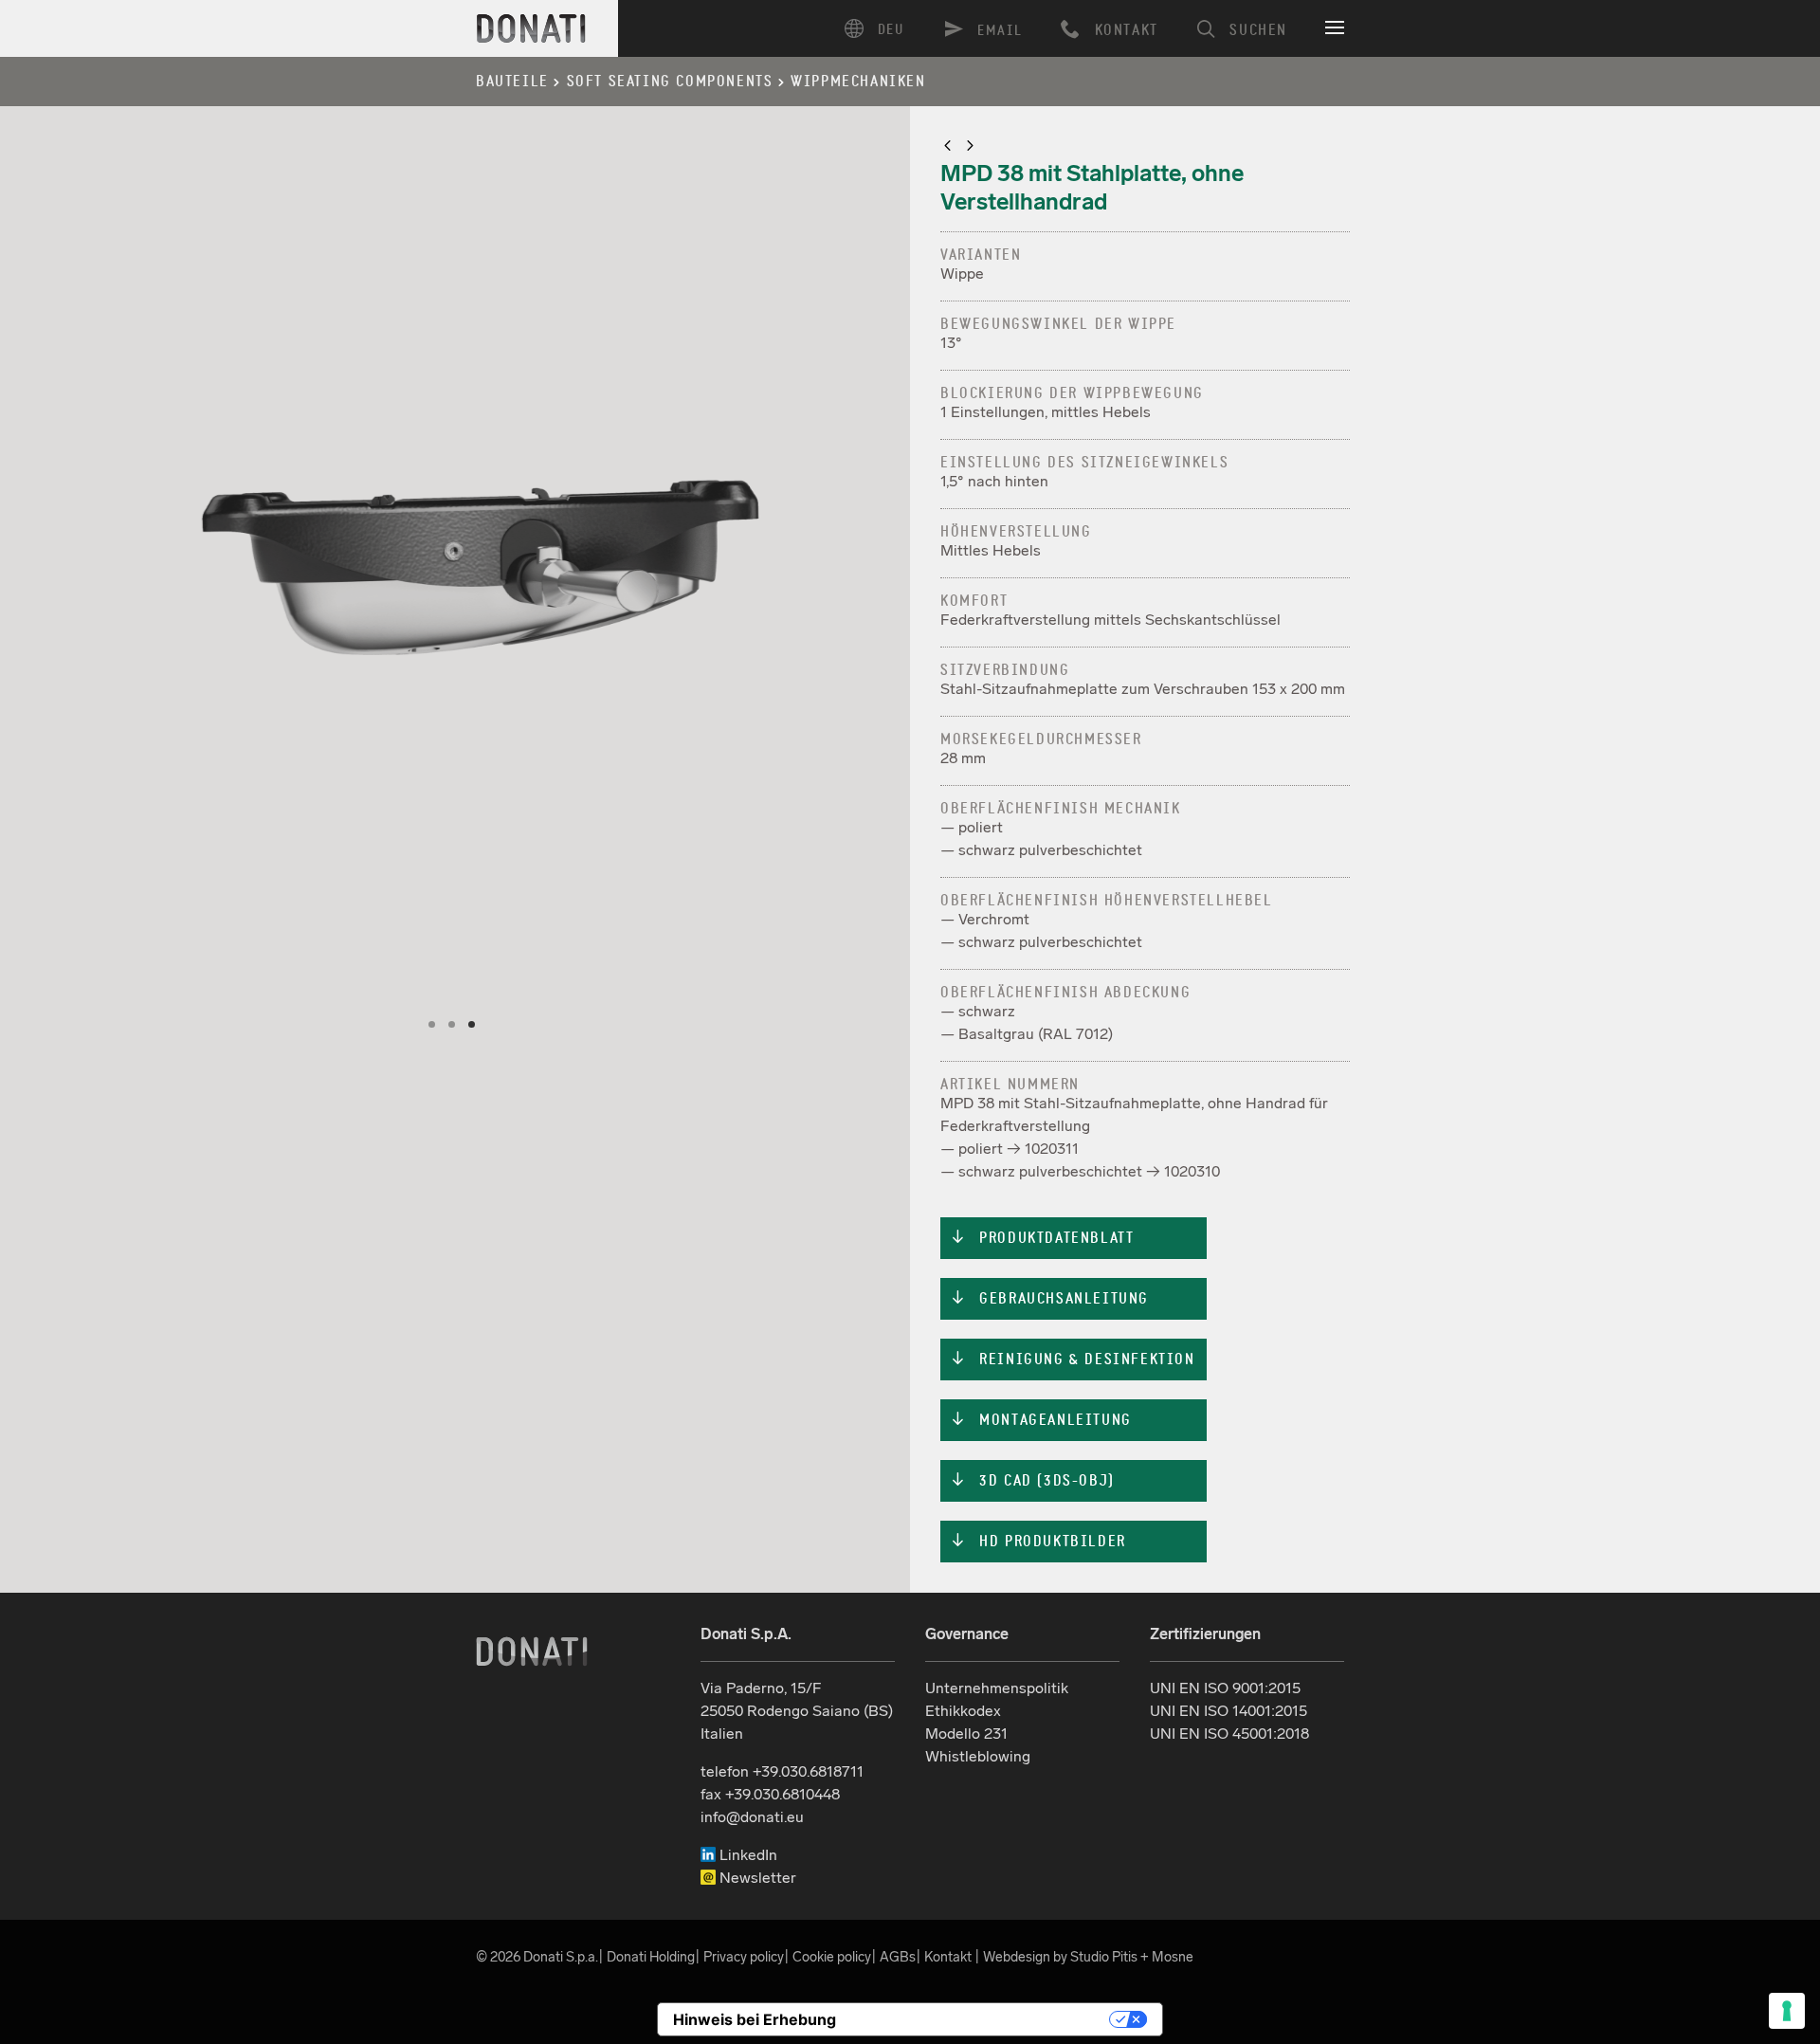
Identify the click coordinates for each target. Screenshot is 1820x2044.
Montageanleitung (1041, 1420)
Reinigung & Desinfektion (1073, 1360)
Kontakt (948, 1957)
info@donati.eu (752, 1817)
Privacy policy (744, 1957)
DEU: (881, 28)
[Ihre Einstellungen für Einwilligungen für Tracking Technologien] (1787, 2011)
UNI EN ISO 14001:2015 (1228, 1711)
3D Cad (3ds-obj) (1032, 1481)
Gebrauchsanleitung (1049, 1299)
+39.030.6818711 (808, 1771)
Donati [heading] (532, 28)
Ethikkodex (963, 1711)
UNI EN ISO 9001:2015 (1225, 1688)
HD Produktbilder (1038, 1542)
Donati (532, 1652)
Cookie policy (832, 1957)
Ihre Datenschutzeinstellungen (982, 2019)
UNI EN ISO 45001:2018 (1229, 1734)
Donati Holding (651, 1957)
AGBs (898, 1957)
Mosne (1173, 1957)
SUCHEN (1258, 30)
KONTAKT (1127, 30)
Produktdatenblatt (1042, 1238)
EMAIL (1000, 31)
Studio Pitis (1104, 1957)
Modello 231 (966, 1734)
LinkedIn (746, 1855)
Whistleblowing (978, 1756)
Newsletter (756, 1878)
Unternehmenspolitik (997, 1688)
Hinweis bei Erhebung (755, 2019)
